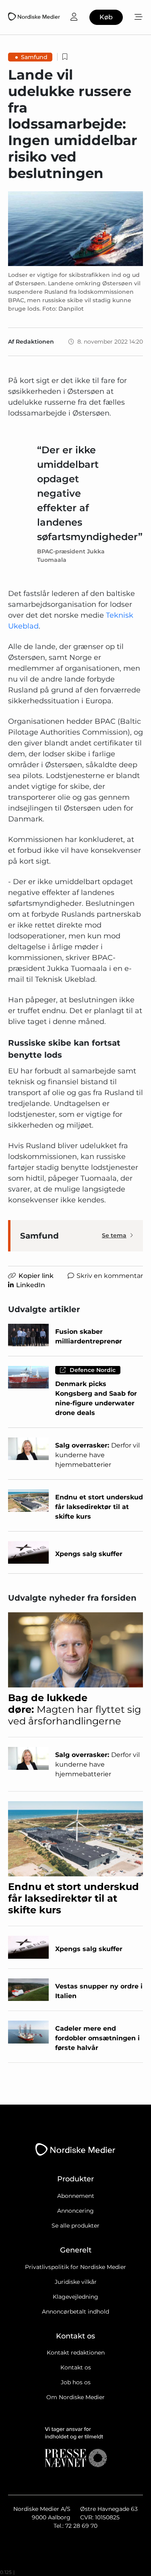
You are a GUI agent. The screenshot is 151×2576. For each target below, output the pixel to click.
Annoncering (75, 2211)
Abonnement (76, 2196)
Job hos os (76, 2382)
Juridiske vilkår (76, 2282)
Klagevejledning (75, 2297)
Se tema (114, 1235)
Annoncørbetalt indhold (75, 2312)
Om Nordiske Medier (75, 2397)
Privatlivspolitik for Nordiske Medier (75, 2267)
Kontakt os (76, 2367)
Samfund (34, 57)
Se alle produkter (75, 2226)
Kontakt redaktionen (76, 2353)
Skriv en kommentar (110, 1276)
